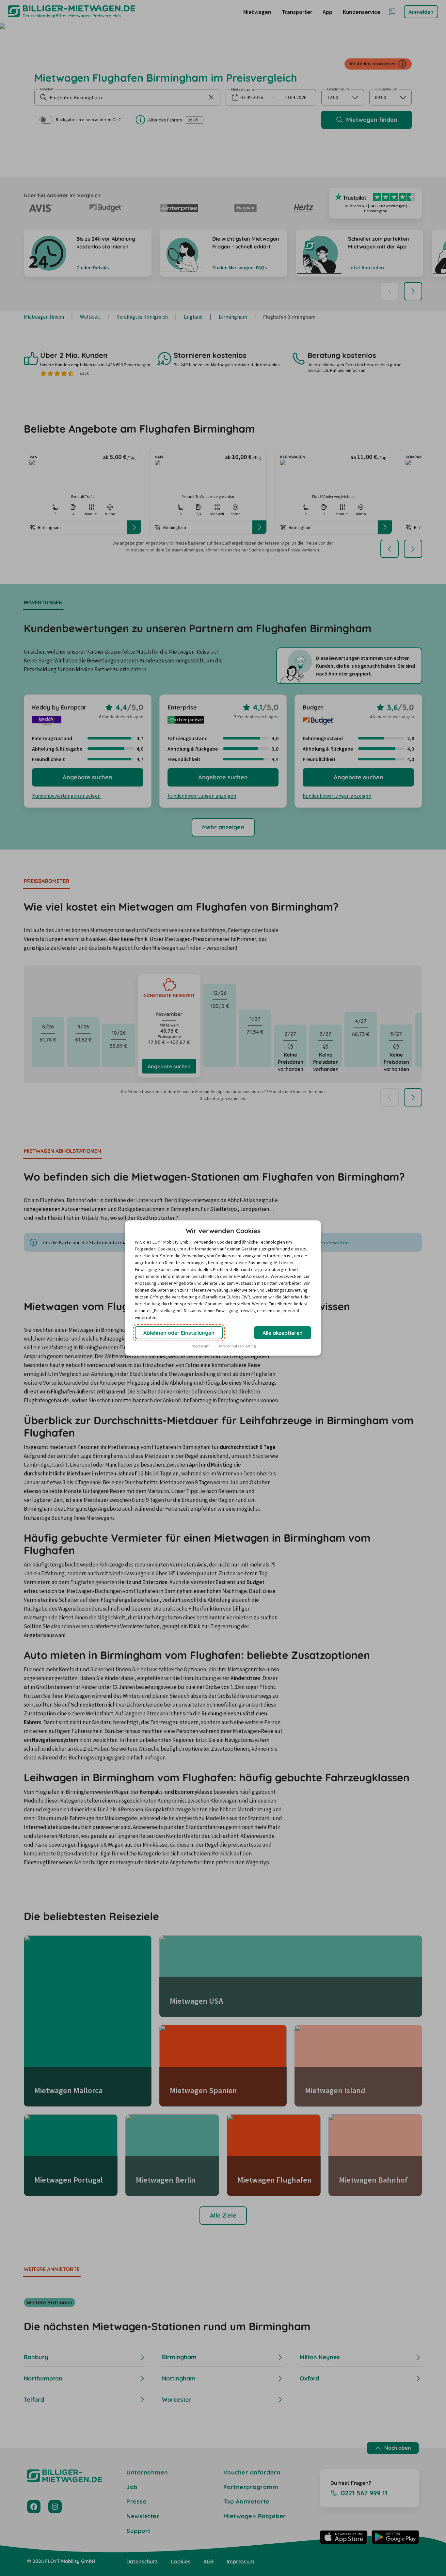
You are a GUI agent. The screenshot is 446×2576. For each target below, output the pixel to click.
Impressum (200, 1346)
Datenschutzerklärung (237, 1346)
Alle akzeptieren (283, 1333)
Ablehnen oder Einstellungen (179, 1333)
